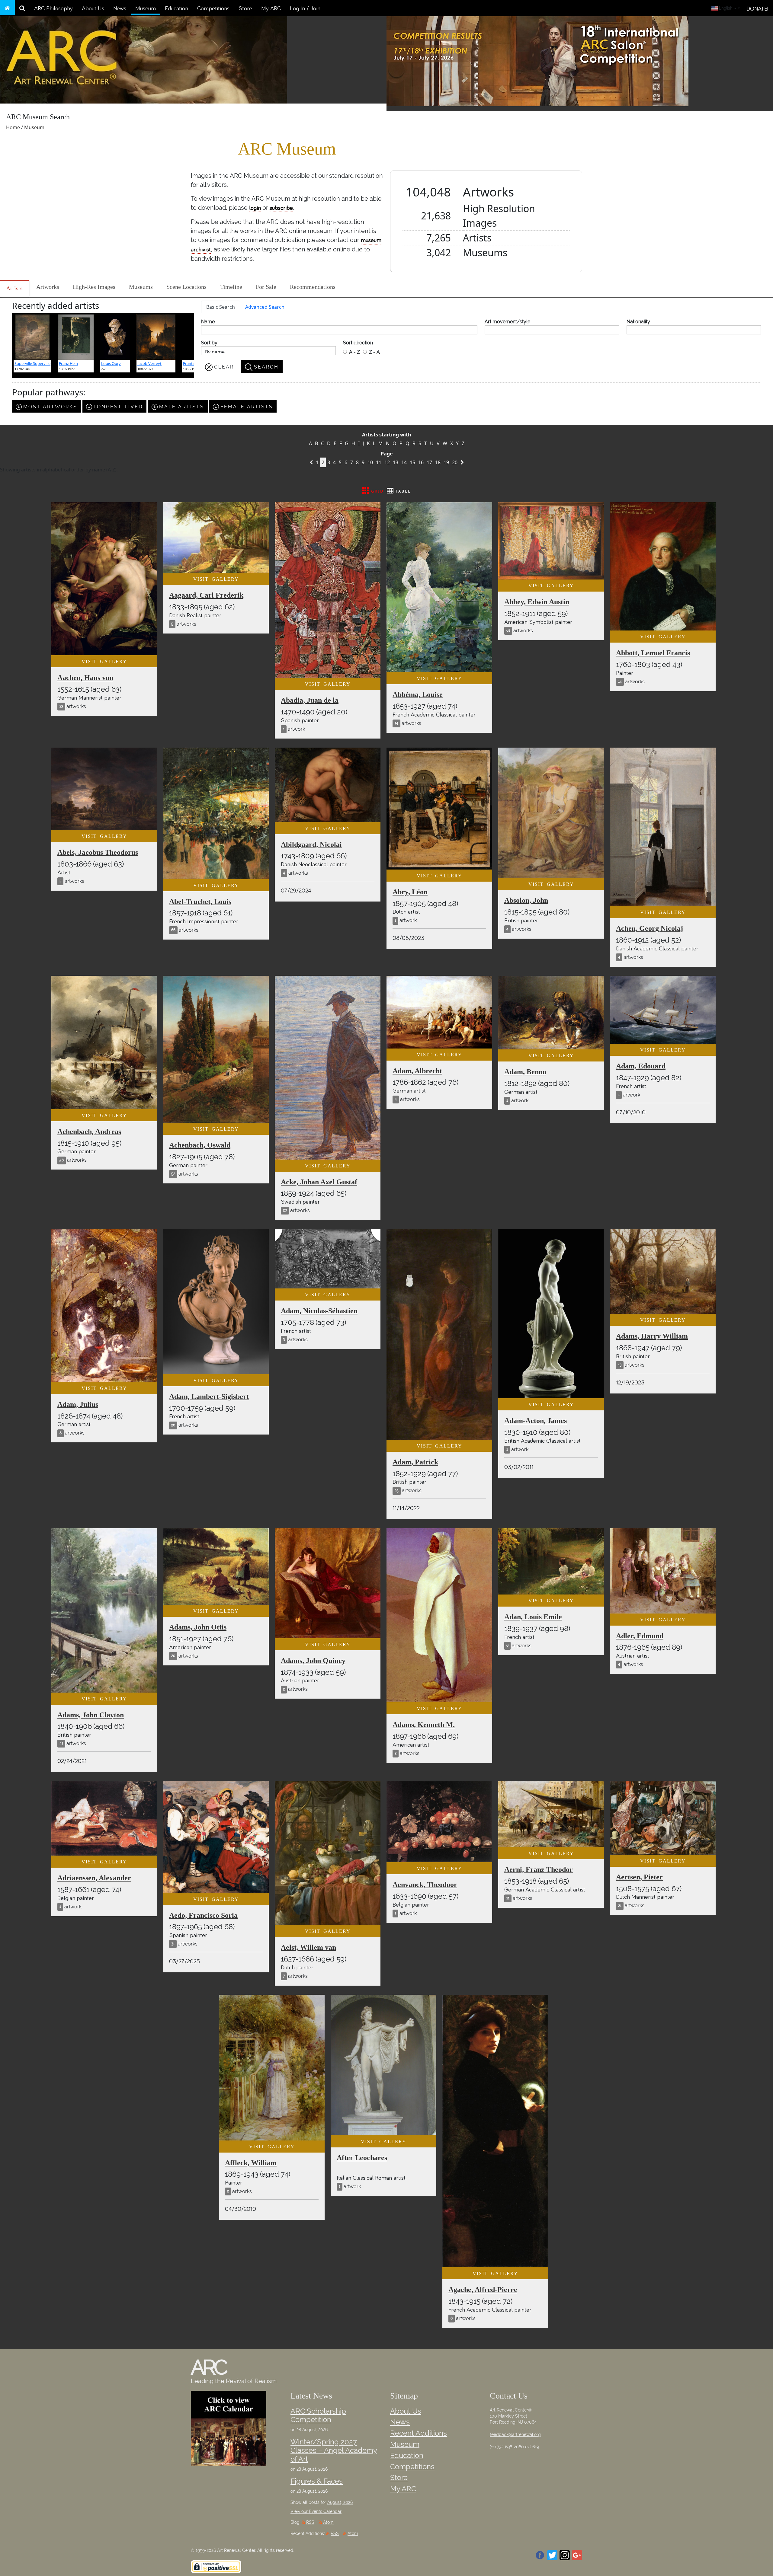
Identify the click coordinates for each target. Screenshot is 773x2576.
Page (387, 454)
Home (13, 127)
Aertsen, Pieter (639, 1877)
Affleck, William (251, 2163)
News (120, 8)
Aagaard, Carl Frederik (206, 595)
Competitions (213, 8)
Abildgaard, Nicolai (311, 844)
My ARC (271, 8)
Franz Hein (68, 363)
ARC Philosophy (53, 8)
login (255, 208)
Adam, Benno (525, 1072)
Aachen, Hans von (85, 678)
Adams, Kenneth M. (424, 1725)
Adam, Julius (78, 1404)
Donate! (757, 9)
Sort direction (358, 343)
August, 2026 (340, 2502)
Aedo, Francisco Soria (203, 1915)
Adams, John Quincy (313, 1661)
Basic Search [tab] (221, 307)
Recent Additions (419, 2433)
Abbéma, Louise (418, 694)
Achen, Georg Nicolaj (650, 928)
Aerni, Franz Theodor (539, 1869)
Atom (328, 2522)
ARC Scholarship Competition (318, 2415)
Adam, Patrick (415, 1462)
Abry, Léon (410, 892)
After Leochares (362, 2158)
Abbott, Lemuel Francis (653, 653)
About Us (93, 8)
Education (176, 8)
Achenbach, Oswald (200, 1145)
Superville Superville (32, 363)
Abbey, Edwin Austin (537, 602)
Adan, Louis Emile (533, 1617)
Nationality (638, 322)
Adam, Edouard (641, 1066)
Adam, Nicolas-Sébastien (319, 1311)
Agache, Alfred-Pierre (483, 2290)
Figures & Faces (317, 2481)
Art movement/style (507, 322)
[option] (580, 62)
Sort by (209, 343)
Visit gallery (104, 661)
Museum (146, 8)
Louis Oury (111, 363)
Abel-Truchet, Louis (200, 902)
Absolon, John (526, 900)
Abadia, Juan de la (310, 700)
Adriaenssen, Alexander (94, 1878)
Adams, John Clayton (91, 1715)
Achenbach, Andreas (89, 1132)
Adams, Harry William (652, 1336)
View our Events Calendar (316, 2511)
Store (245, 8)
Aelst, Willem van (308, 1947)
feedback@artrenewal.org (515, 2434)
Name (208, 322)
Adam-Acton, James (536, 1421)
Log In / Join (305, 8)
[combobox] (726, 8)
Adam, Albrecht (417, 1071)
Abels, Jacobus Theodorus (98, 852)
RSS (310, 2522)
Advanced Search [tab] (265, 307)
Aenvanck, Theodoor (425, 1885)
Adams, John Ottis (198, 1627)
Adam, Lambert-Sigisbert (209, 1397)
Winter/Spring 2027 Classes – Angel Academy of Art (334, 2451)
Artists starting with (387, 435)
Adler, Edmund (640, 1636)
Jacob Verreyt (149, 363)
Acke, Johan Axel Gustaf (319, 1182)
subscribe (281, 208)
